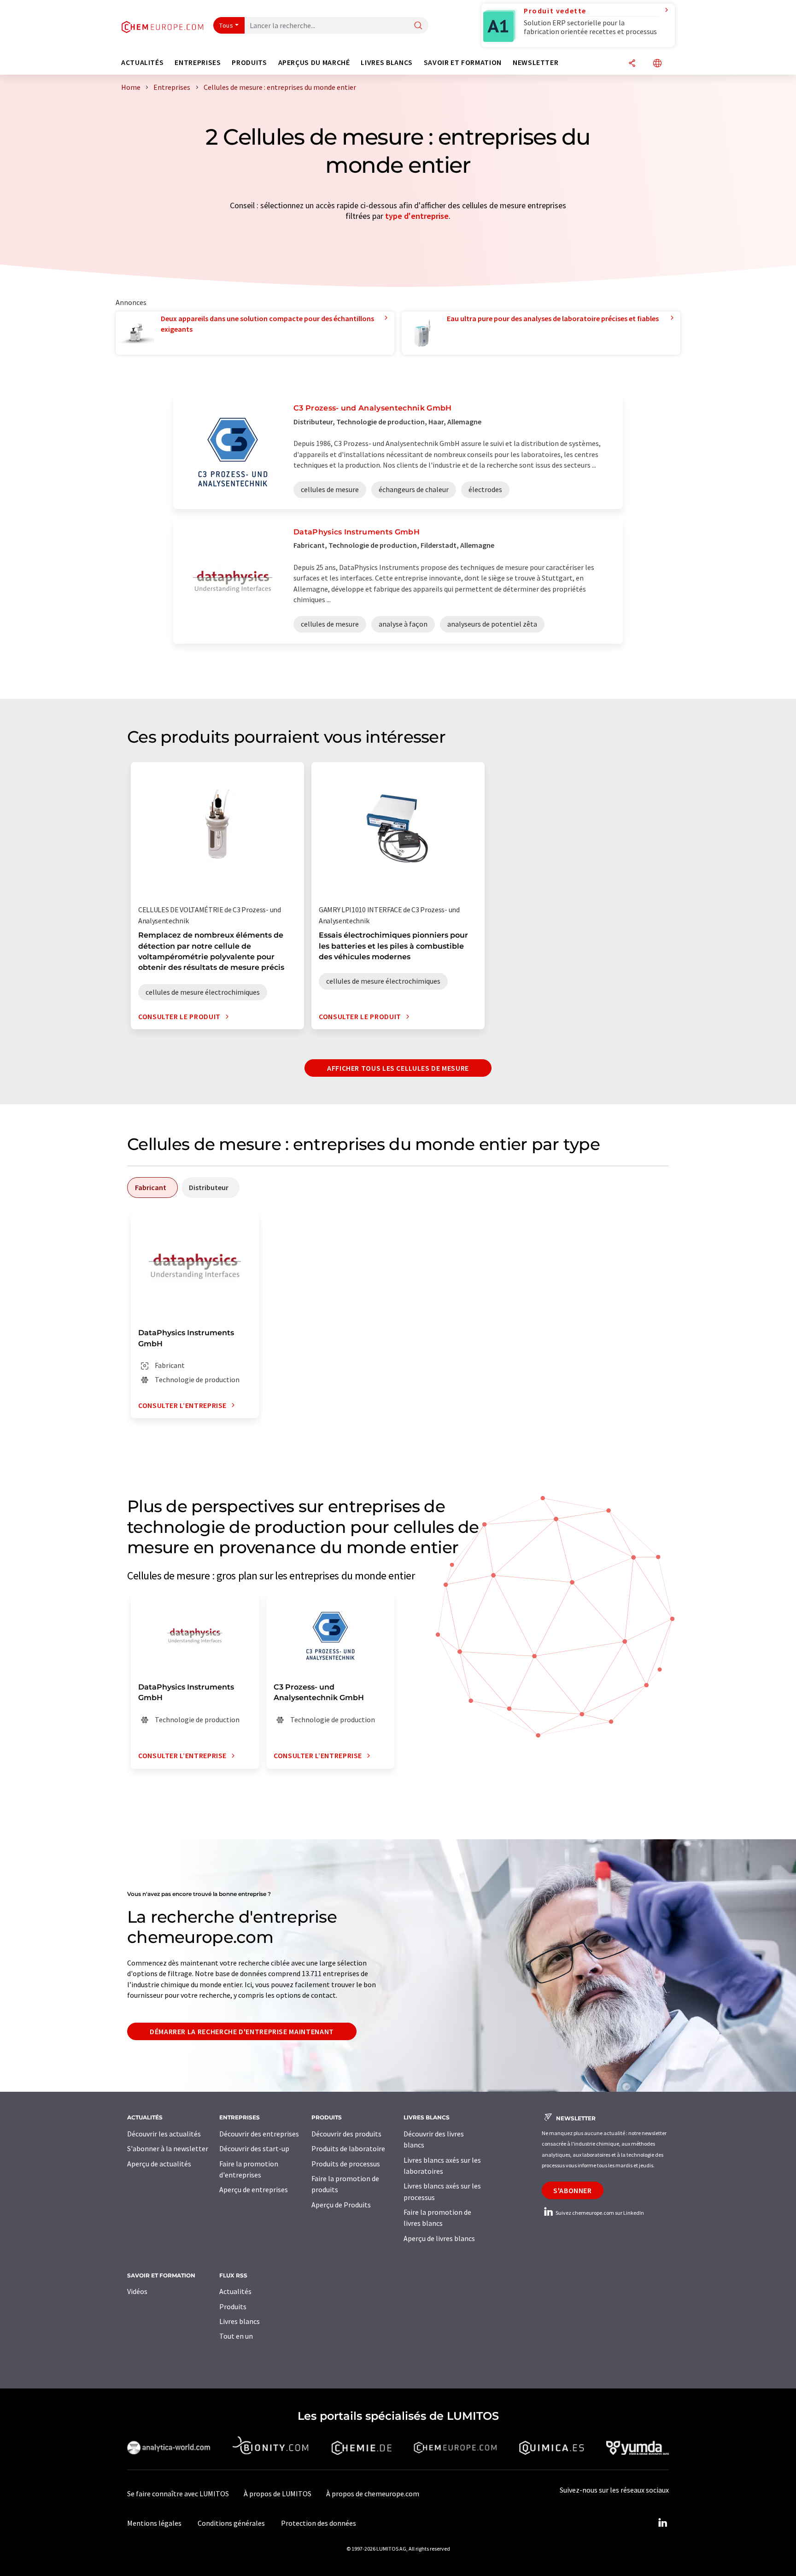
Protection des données (319, 2523)
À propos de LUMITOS (278, 2494)
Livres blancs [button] (386, 62)
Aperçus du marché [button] (314, 62)
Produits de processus (346, 2164)
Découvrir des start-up (254, 2148)
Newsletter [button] (536, 62)
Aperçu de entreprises (254, 2189)
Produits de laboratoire (348, 2148)
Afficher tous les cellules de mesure (398, 1068)
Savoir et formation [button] (463, 62)
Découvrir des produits (346, 2134)
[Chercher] (418, 26)
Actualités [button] (142, 62)
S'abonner (573, 2190)
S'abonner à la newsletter (168, 2148)
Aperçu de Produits (341, 2205)
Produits (233, 2306)
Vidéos (137, 2291)
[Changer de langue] (657, 64)
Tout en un (236, 2336)
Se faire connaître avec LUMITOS (178, 2494)
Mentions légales (154, 2523)
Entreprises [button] (198, 62)
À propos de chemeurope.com (373, 2494)
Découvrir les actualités (164, 2134)
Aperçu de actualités (159, 2164)
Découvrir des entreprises (259, 2134)
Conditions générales (231, 2523)
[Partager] (632, 64)
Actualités (235, 2291)
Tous (226, 25)
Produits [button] (249, 62)
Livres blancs (240, 2321)
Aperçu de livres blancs (439, 2238)
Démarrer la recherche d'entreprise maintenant (242, 2031)
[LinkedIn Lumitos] (662, 2523)
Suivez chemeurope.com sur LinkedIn (599, 2213)
